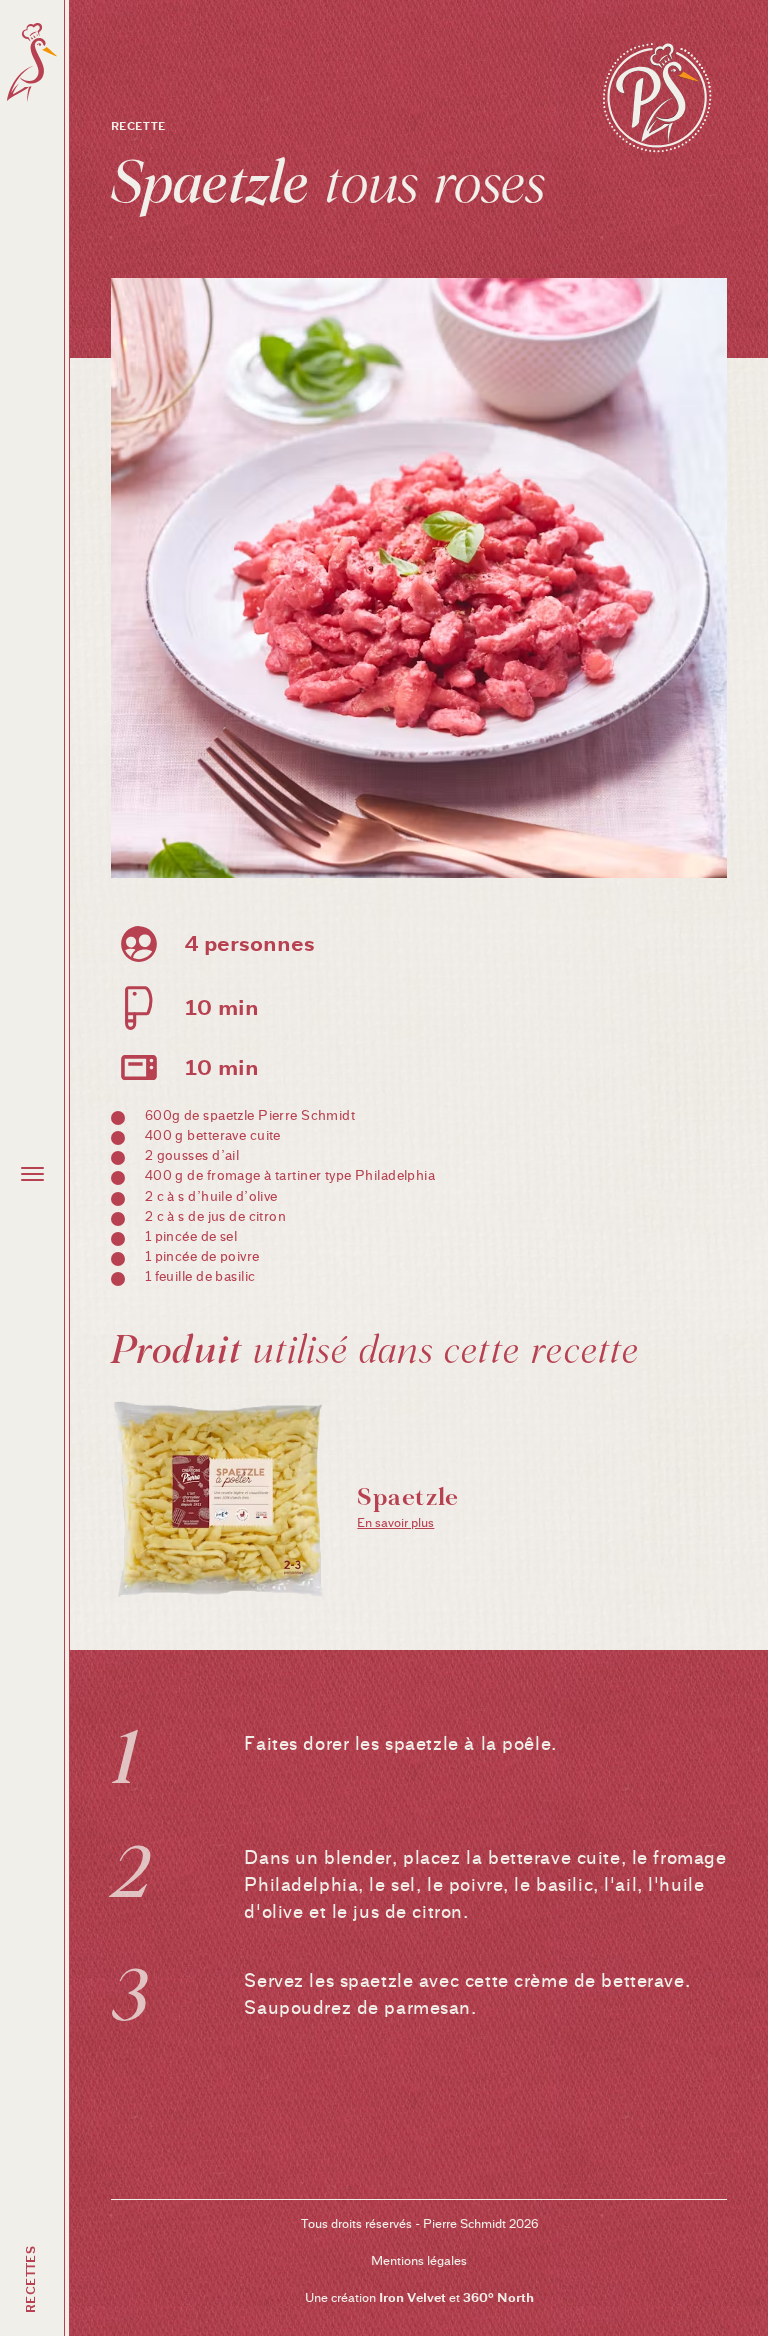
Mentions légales (419, 2260)
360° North (498, 2297)
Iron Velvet (412, 2297)
